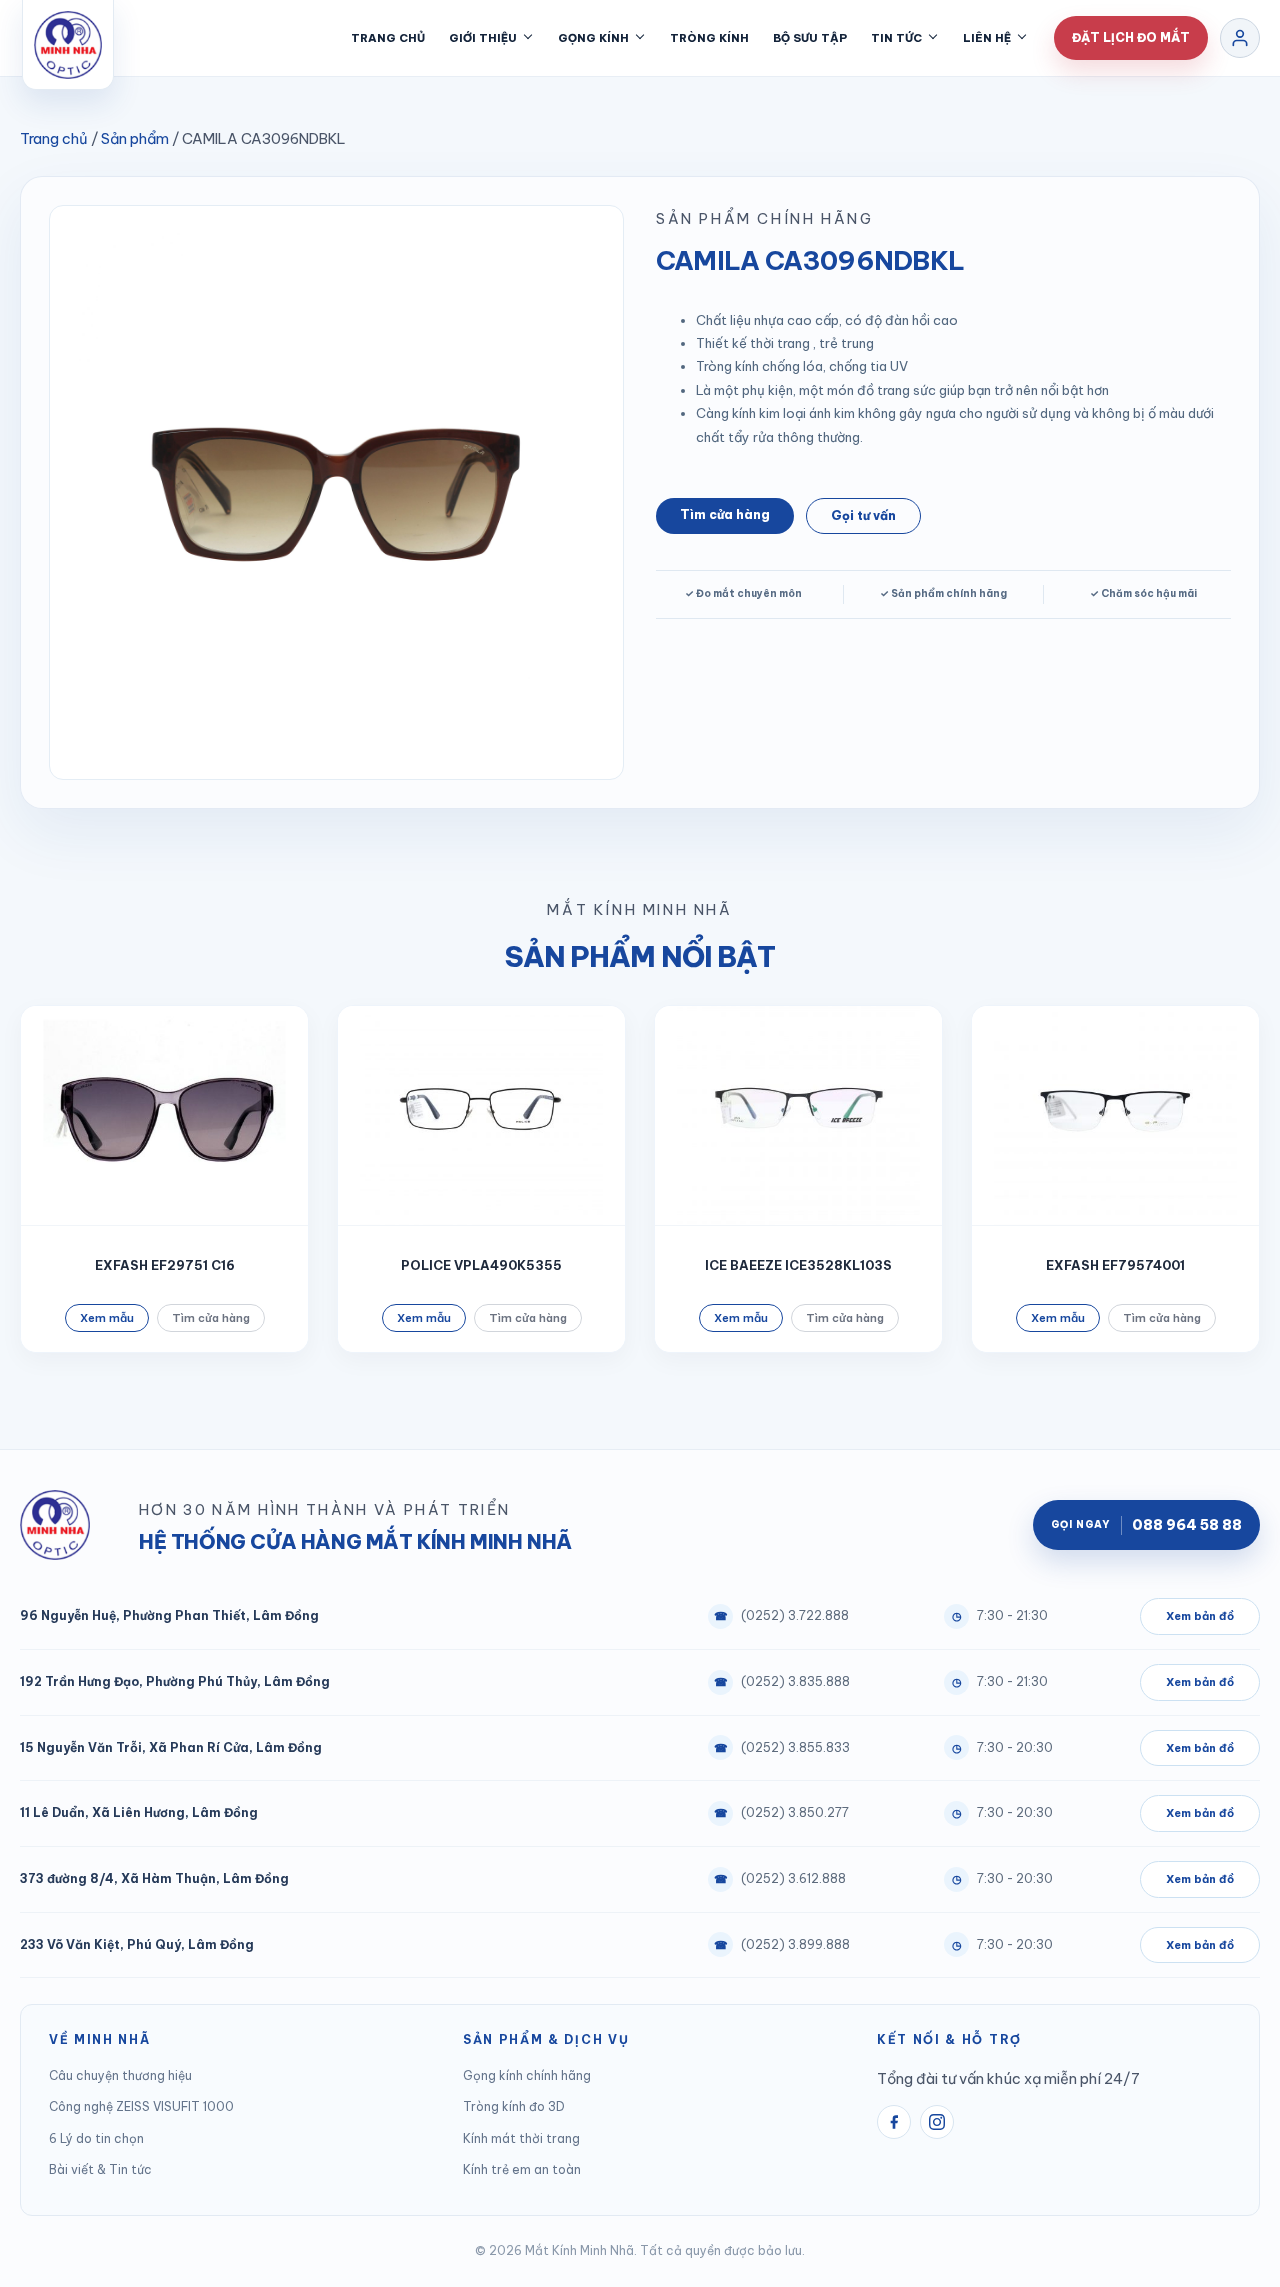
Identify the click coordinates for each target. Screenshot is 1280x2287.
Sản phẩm (135, 138)
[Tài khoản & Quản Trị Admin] (1240, 38)
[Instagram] (937, 2122)
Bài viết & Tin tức (100, 2169)
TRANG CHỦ (388, 38)
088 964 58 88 (1146, 1525)
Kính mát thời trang (521, 2138)
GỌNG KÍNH (593, 38)
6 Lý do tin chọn (96, 2138)
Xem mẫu (107, 1318)
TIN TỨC (896, 38)
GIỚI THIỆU (483, 38)
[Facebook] (894, 2122)
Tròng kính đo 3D (514, 2106)
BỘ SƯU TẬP (810, 38)
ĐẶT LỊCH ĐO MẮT (1131, 37)
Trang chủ (54, 138)
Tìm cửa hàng (725, 514)
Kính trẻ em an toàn (522, 2169)
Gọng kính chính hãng (527, 2075)
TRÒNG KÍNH (709, 38)
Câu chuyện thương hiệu (120, 2075)
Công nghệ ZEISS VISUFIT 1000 (141, 2106)
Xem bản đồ (1200, 1616)
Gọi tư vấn (863, 515)
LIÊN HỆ (987, 38)
